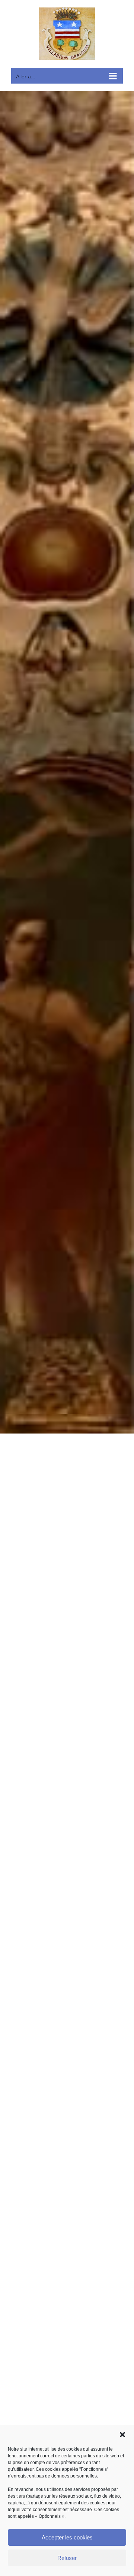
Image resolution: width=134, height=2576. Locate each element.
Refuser (67, 2558)
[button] (122, 2435)
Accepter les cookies (67, 2537)
